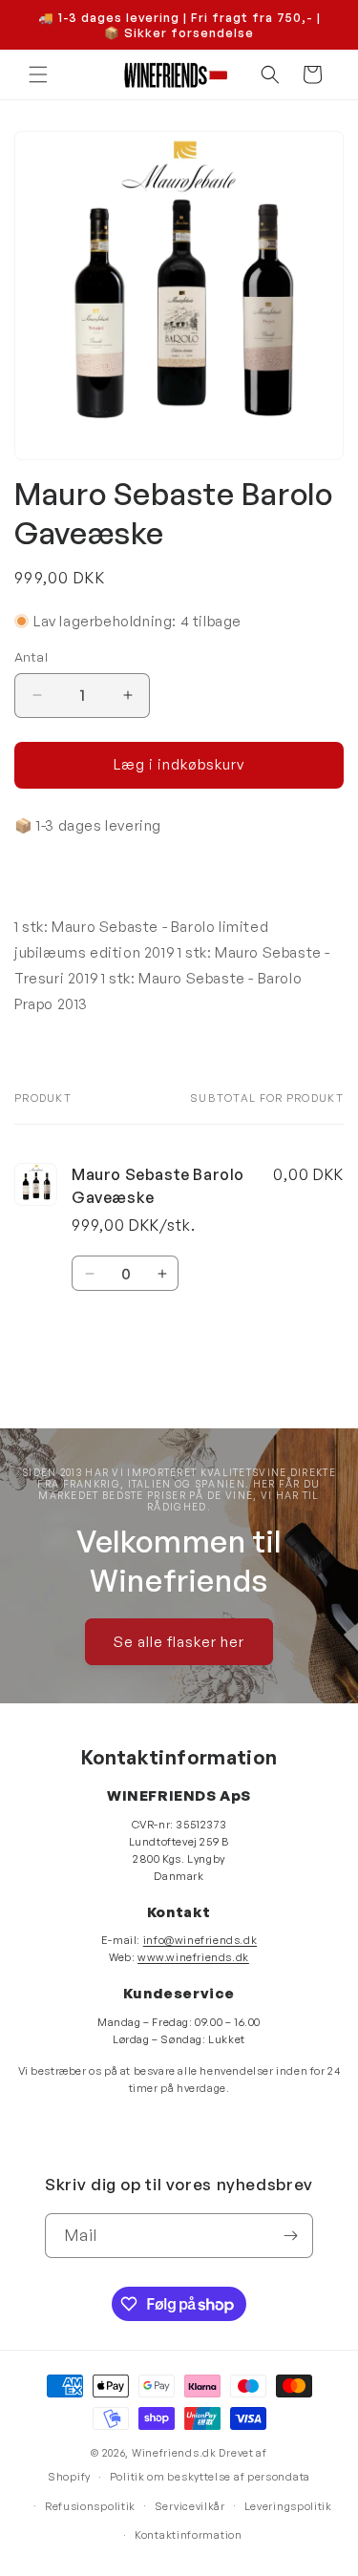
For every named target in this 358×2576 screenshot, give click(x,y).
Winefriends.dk (174, 2453)
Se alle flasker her (179, 1642)
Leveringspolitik (288, 2506)
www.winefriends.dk (193, 1957)
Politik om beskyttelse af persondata (210, 2477)
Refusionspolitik (90, 2506)
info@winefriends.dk (200, 1940)
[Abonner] (291, 2236)
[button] (38, 74)
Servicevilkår (190, 2506)
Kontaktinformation (189, 2535)
